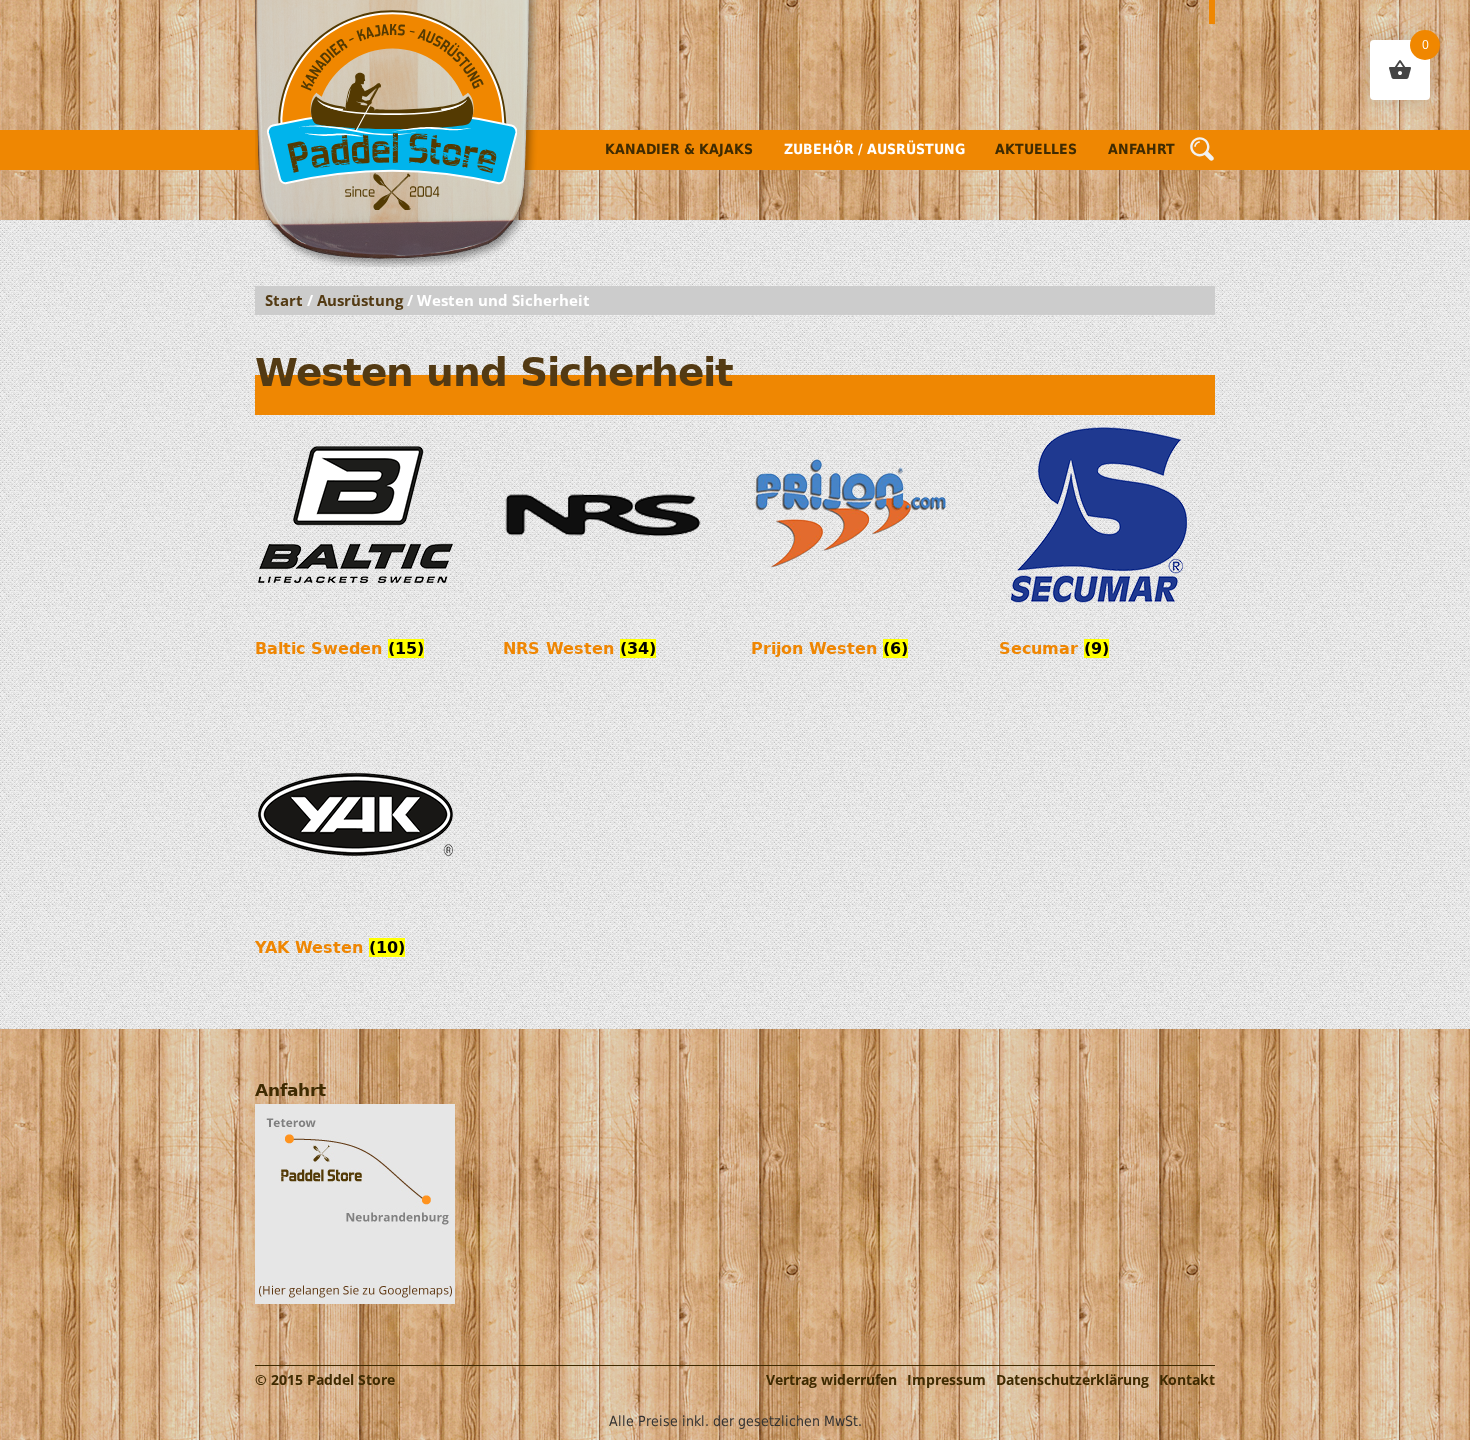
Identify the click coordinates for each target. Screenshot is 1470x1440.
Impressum (946, 1379)
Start (284, 300)
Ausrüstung (360, 300)
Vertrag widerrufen (831, 1379)
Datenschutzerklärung (1072, 1379)
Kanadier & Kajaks (679, 149)
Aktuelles (1036, 149)
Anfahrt (1141, 149)
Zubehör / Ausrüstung (874, 149)
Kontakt (1187, 1379)
